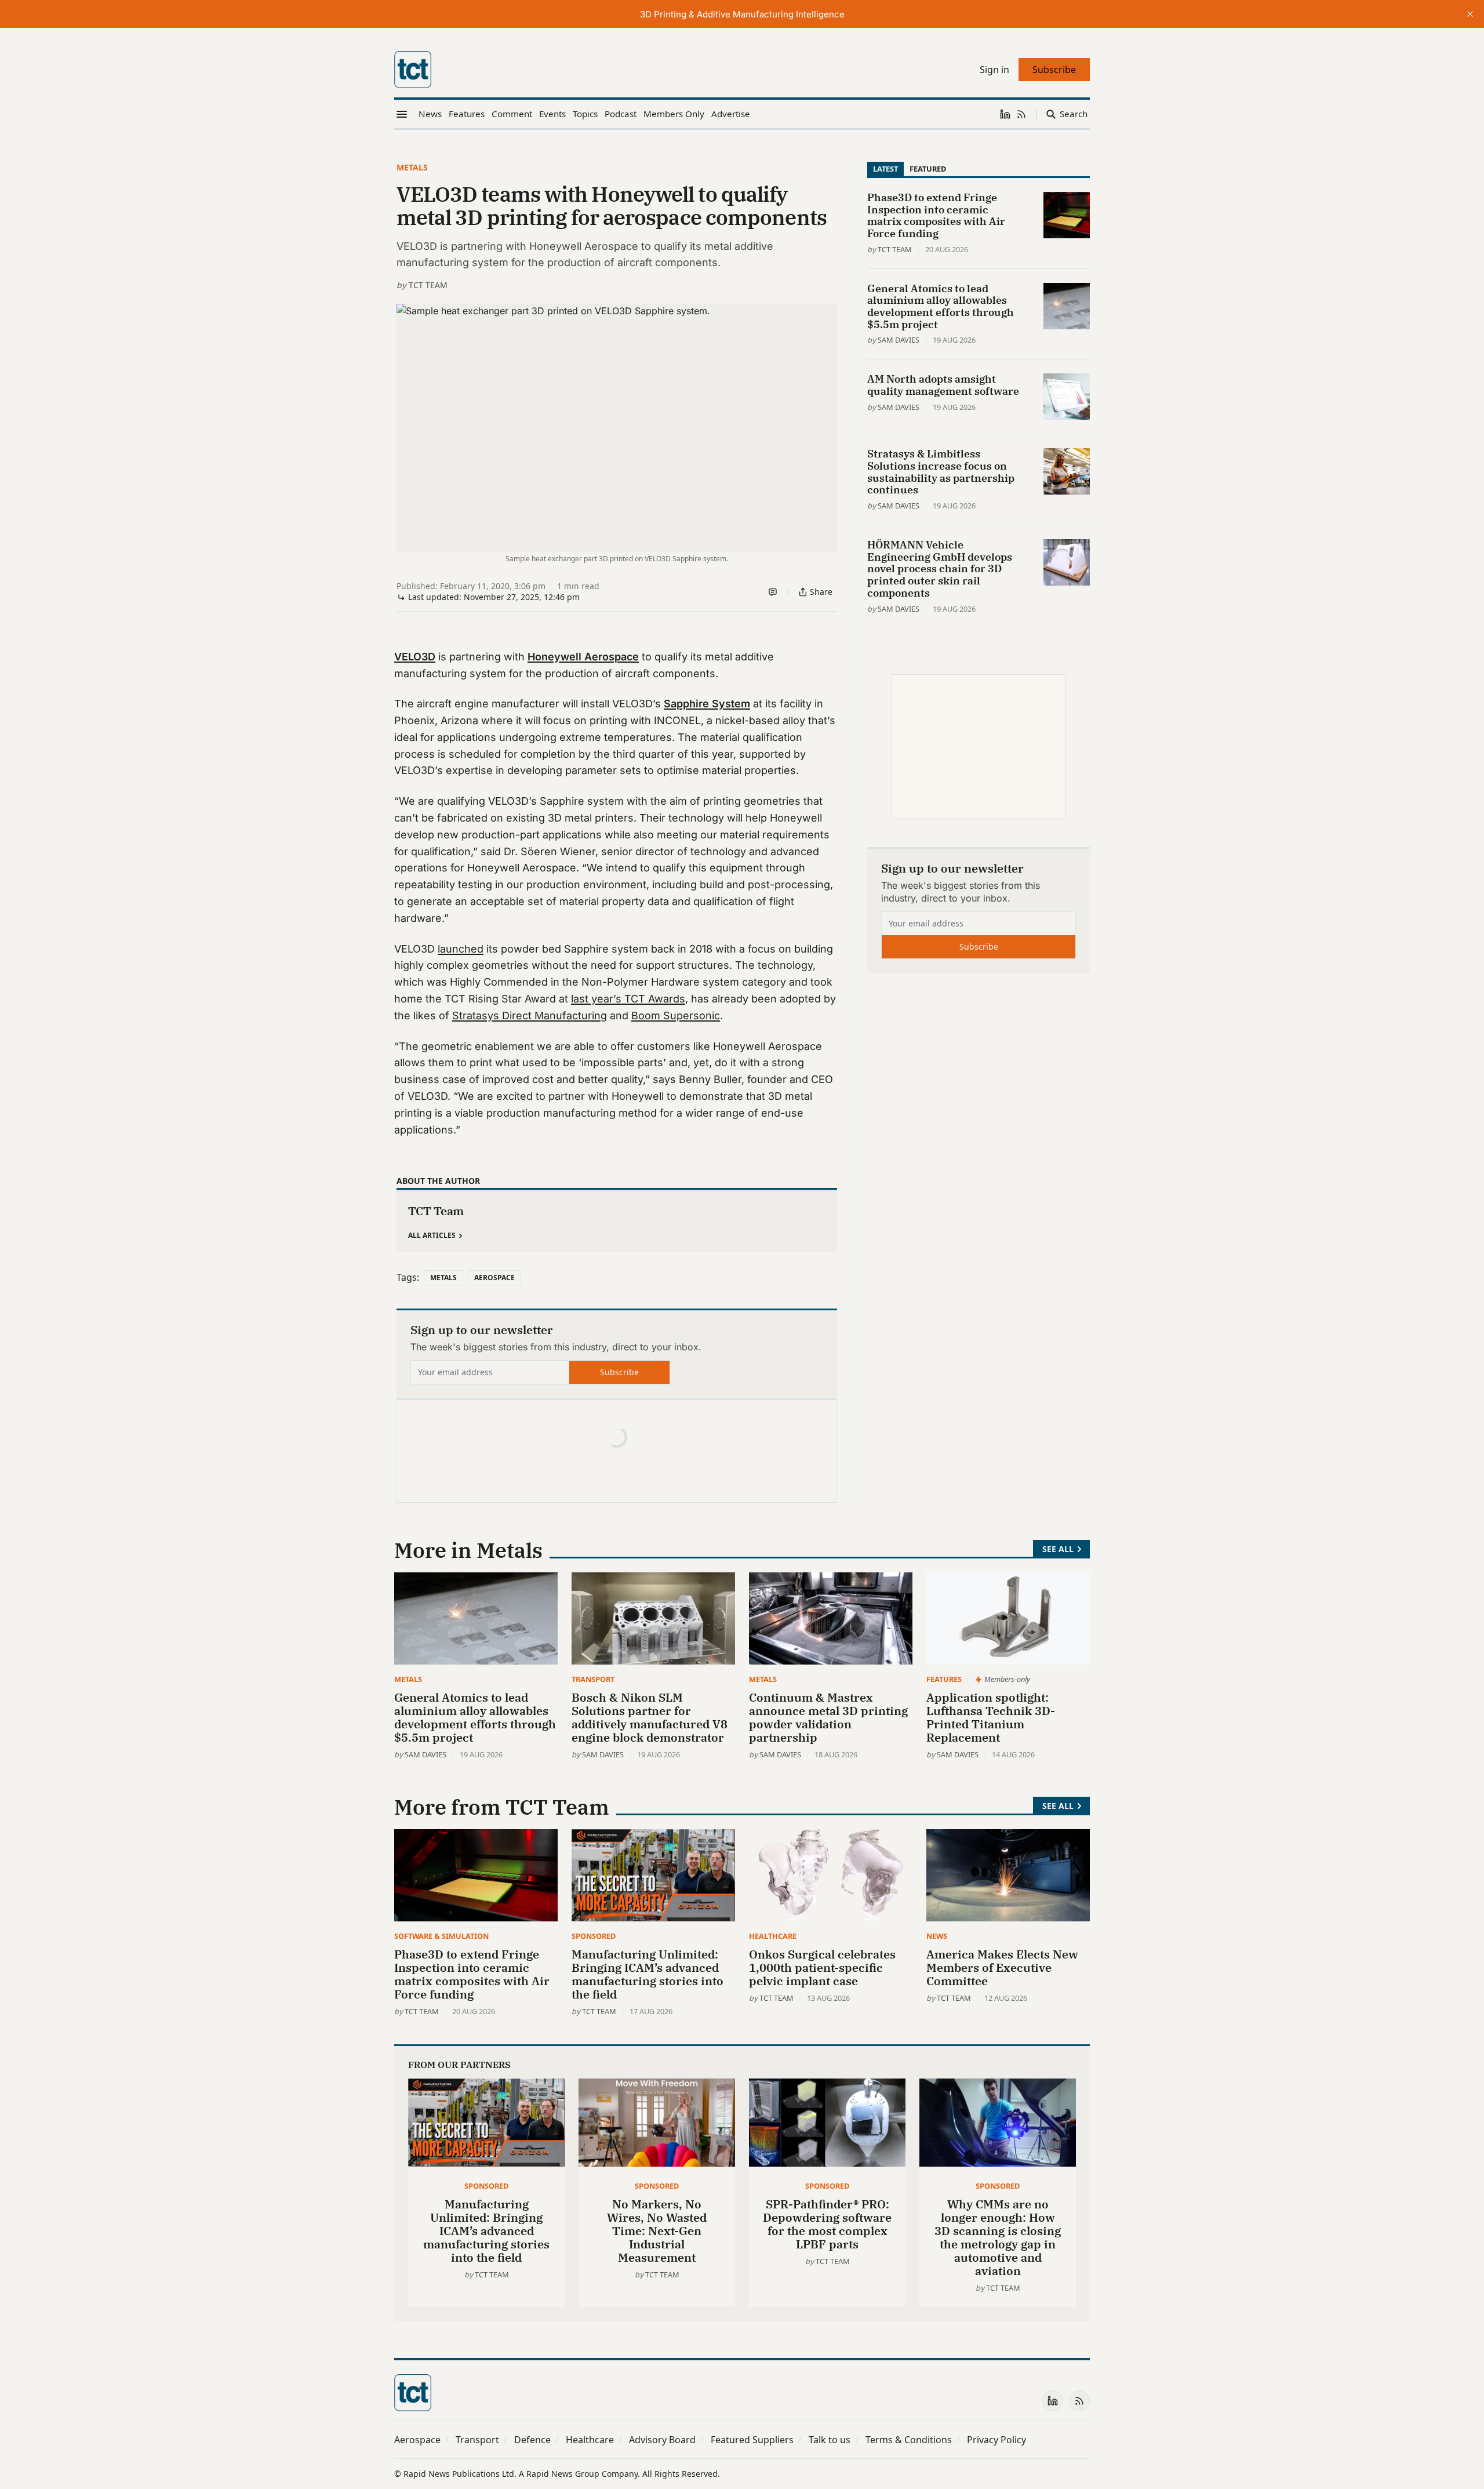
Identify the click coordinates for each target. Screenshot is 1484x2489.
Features (944, 1679)
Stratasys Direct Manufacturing (530, 1015)
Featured (928, 169)
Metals (412, 167)
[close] (1470, 14)
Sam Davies (899, 340)
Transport (593, 1679)
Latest (885, 169)
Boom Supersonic (676, 1015)
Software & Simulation (441, 1936)
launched (461, 949)
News (937, 1936)
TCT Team (428, 285)
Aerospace (494, 1278)
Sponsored (594, 1936)
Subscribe (619, 1372)
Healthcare (773, 1936)
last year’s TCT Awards (628, 999)
